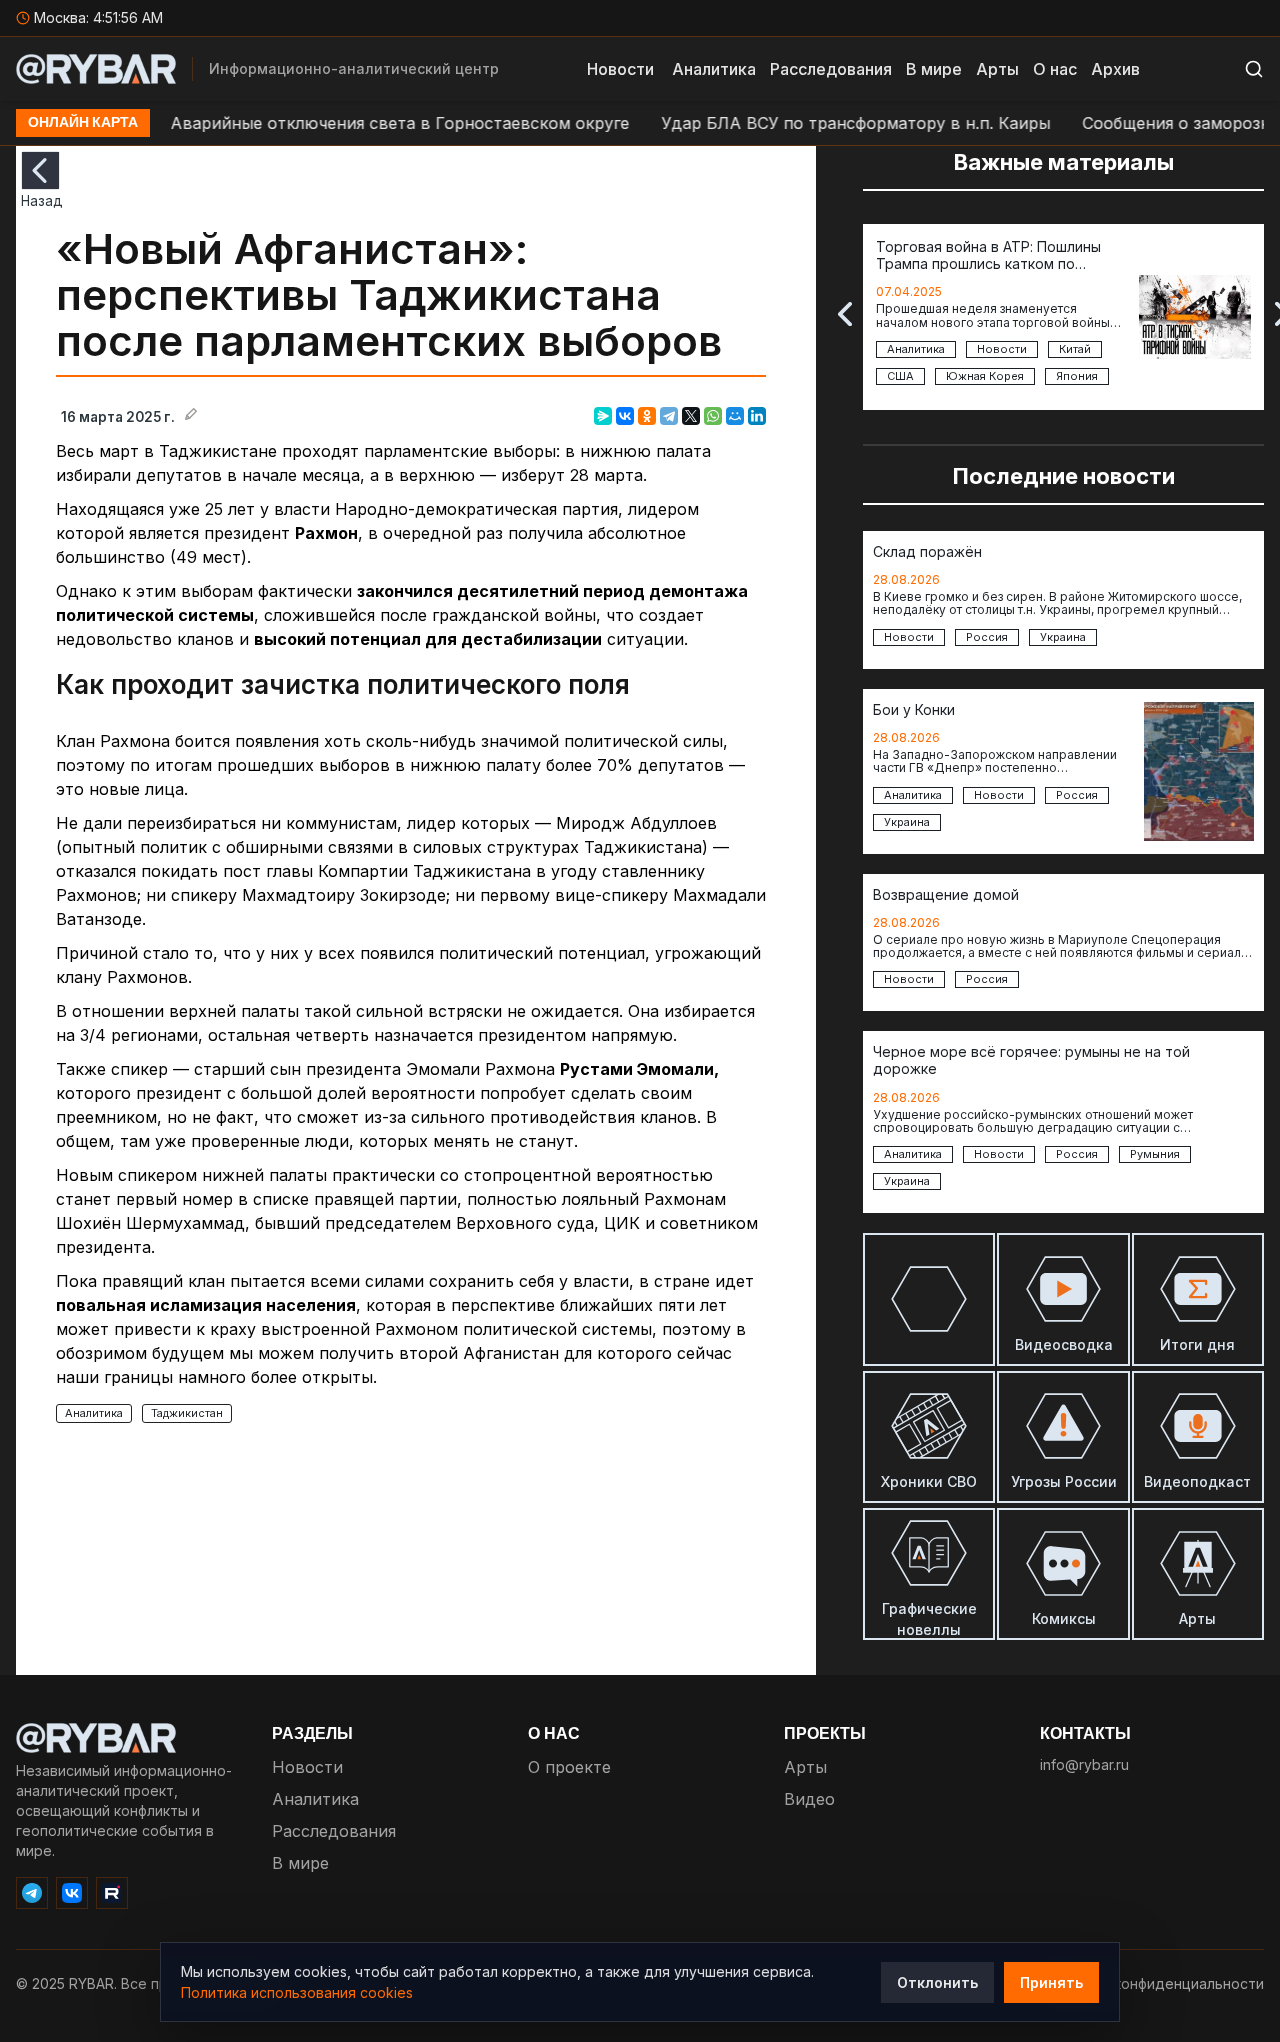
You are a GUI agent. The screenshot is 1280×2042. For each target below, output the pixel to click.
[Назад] (40, 170)
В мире (934, 69)
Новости (620, 69)
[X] (691, 416)
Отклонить (937, 1982)
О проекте (569, 1767)
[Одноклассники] (647, 416)
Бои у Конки (914, 710)
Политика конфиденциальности (1154, 1983)
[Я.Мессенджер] (603, 416)
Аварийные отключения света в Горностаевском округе (355, 123)
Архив (1115, 69)
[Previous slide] (845, 314)
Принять (1051, 1982)
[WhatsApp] (713, 416)
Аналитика (714, 69)
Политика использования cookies (297, 1992)
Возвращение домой (946, 895)
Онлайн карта (83, 123)
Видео (809, 1799)
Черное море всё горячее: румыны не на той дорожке (1031, 1060)
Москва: (98, 17)
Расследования (831, 69)
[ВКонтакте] (625, 416)
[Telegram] (669, 416)
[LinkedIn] (757, 416)
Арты (997, 69)
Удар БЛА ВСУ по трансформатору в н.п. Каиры (811, 123)
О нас (1055, 69)
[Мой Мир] (735, 416)
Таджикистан (187, 1413)
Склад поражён (927, 552)
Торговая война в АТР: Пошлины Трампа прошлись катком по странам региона (988, 256)
